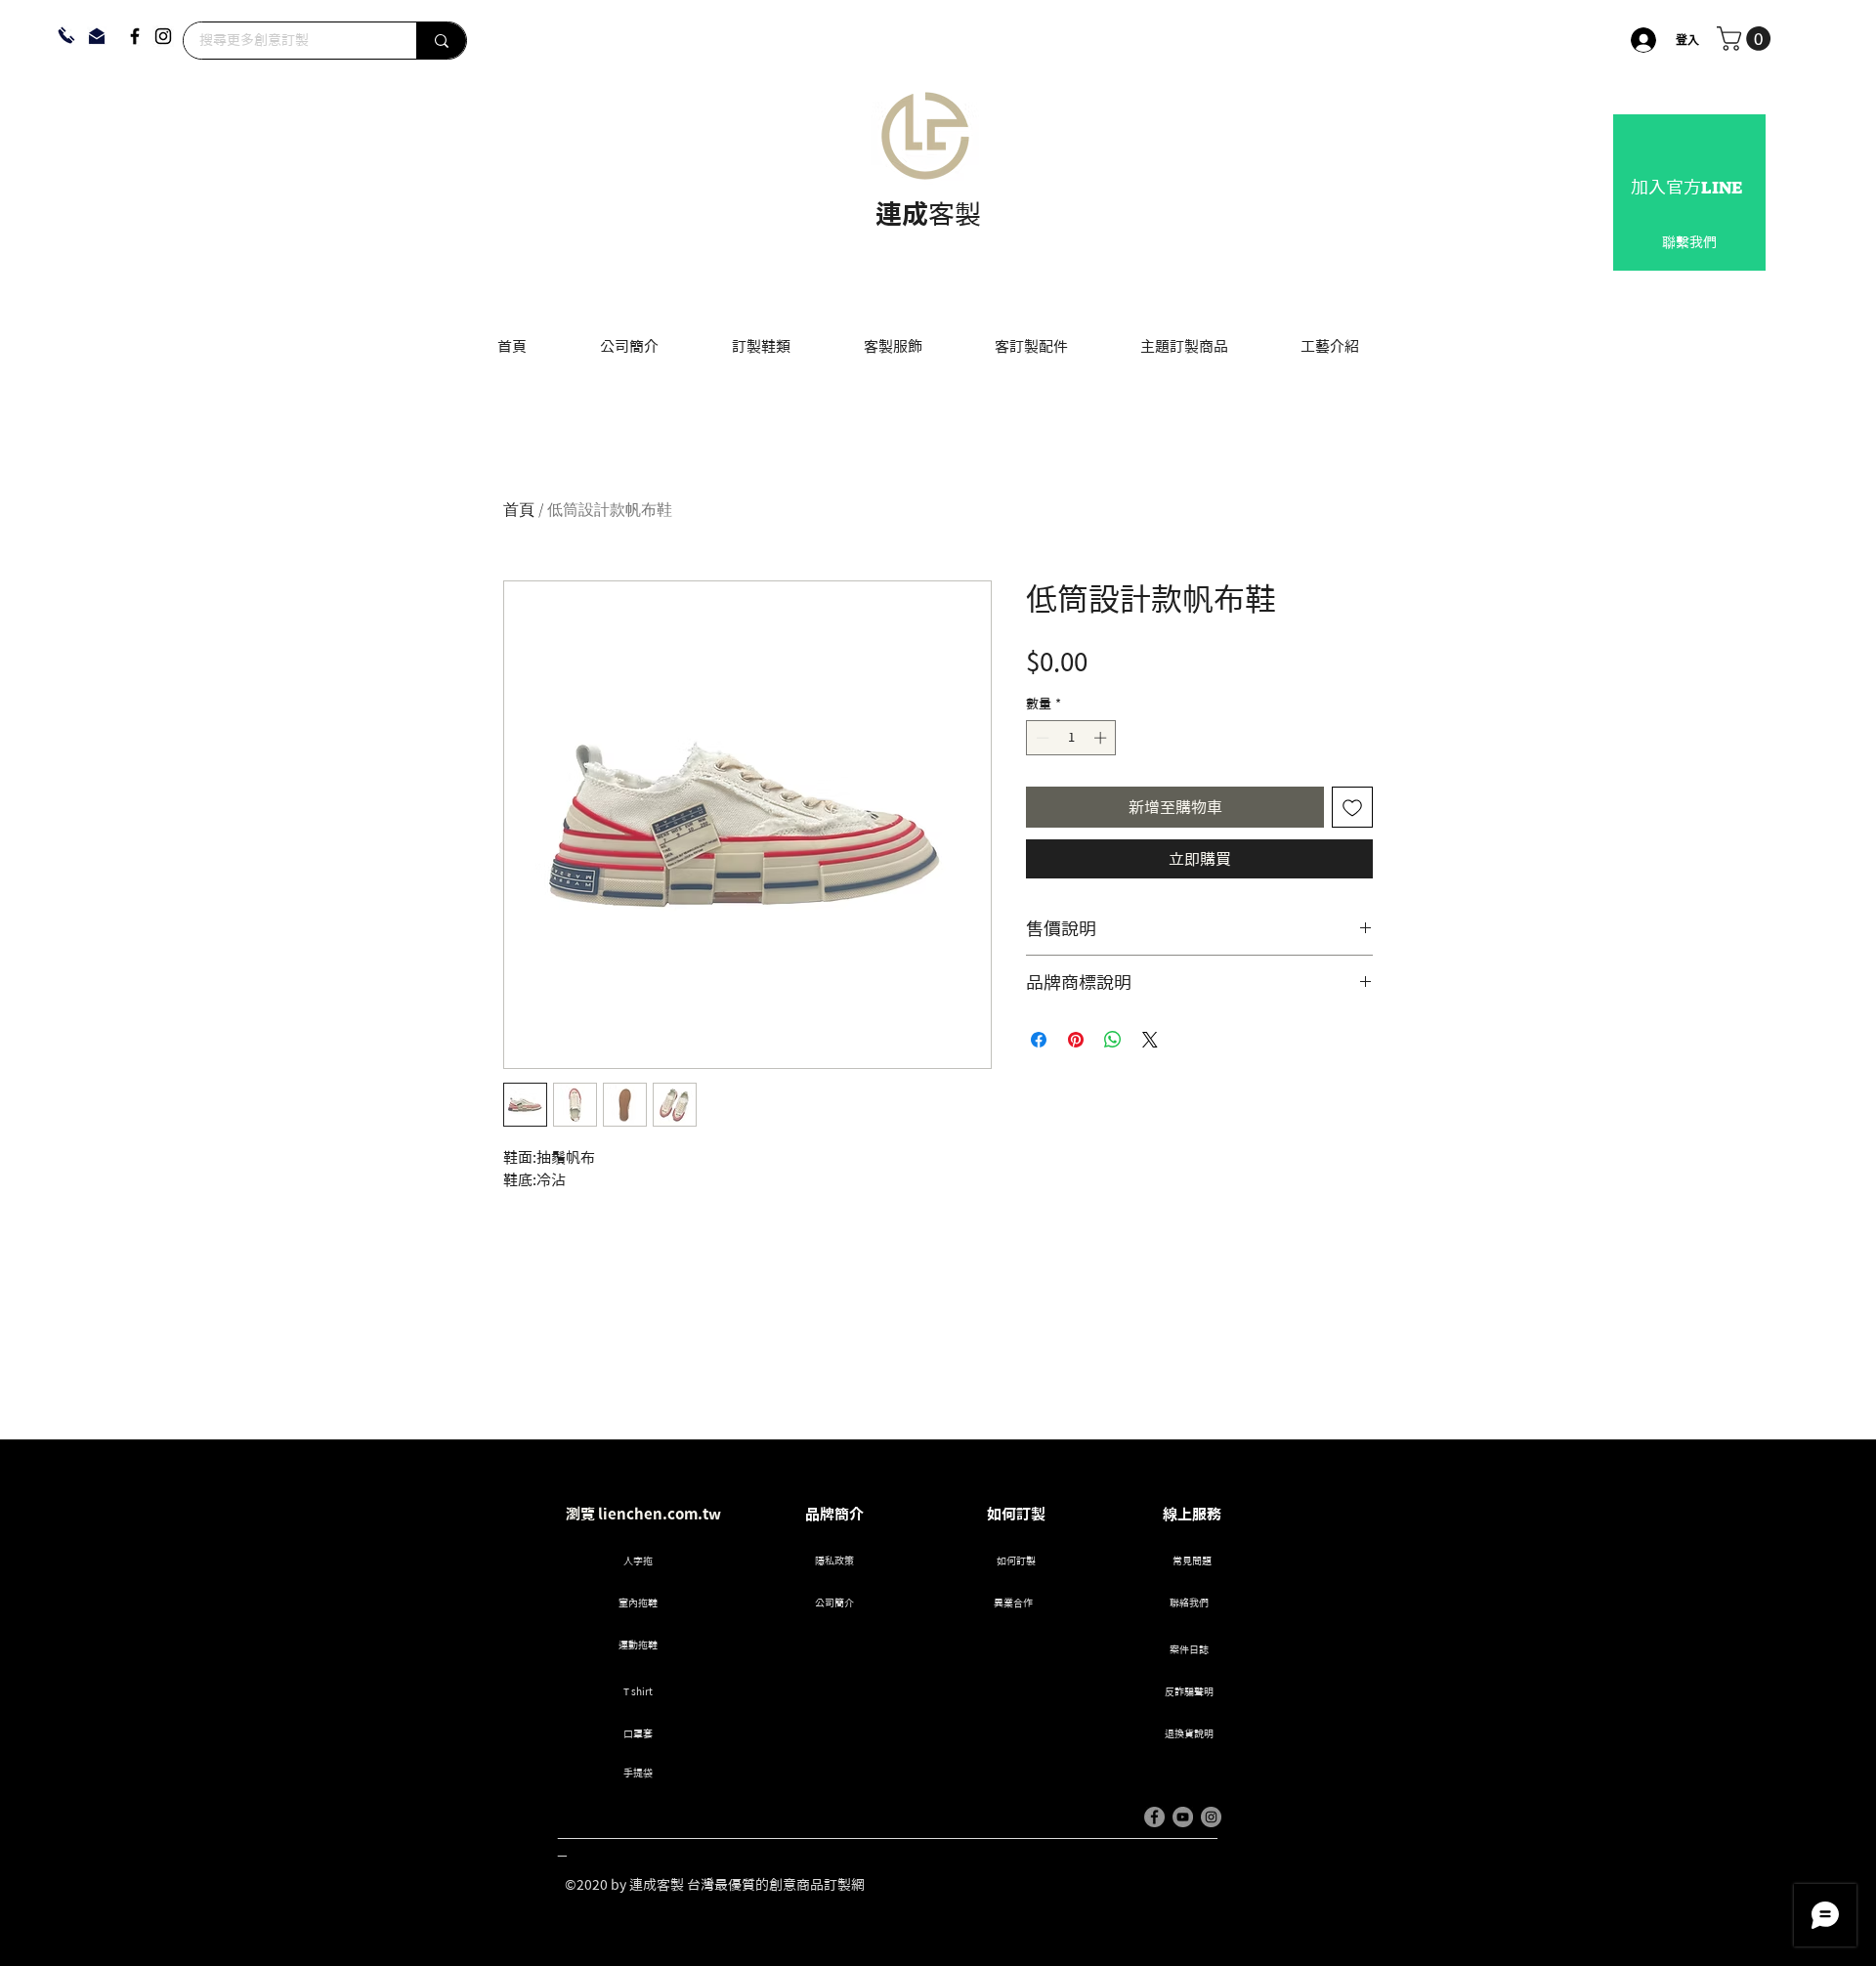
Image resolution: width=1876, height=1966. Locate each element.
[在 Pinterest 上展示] (1076, 1040)
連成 (902, 214)
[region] (1689, 192)
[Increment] (1102, 738)
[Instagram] (163, 36)
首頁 (519, 510)
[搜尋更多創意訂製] (441, 41)
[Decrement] (1041, 738)
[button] (1747, 39)
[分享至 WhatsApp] (1113, 1040)
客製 (955, 214)
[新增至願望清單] (1352, 807)
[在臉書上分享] (1039, 1040)
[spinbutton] (1071, 738)
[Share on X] (1150, 1040)
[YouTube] (1183, 1817)
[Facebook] (135, 36)
